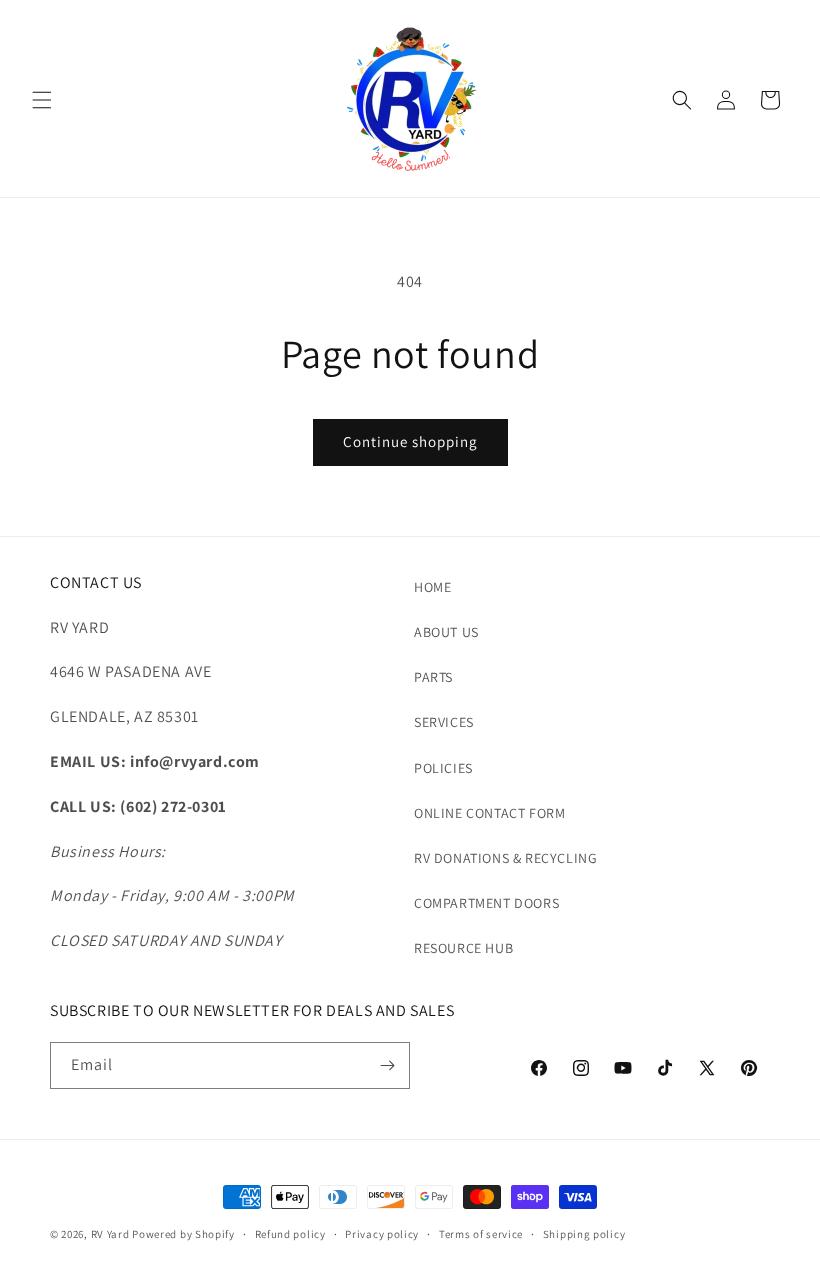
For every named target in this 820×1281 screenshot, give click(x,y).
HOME (432, 587)
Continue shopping (410, 441)
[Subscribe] (387, 1065)
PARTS (433, 677)
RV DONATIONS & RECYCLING (505, 858)
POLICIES (443, 768)
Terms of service (481, 1234)
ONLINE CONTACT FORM (489, 813)
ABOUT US (446, 632)
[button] (42, 100)
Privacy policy (382, 1234)
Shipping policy (584, 1234)
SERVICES (444, 722)
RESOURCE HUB (463, 948)
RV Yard (112, 1234)
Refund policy (290, 1234)
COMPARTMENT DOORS (486, 903)
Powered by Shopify (183, 1234)
